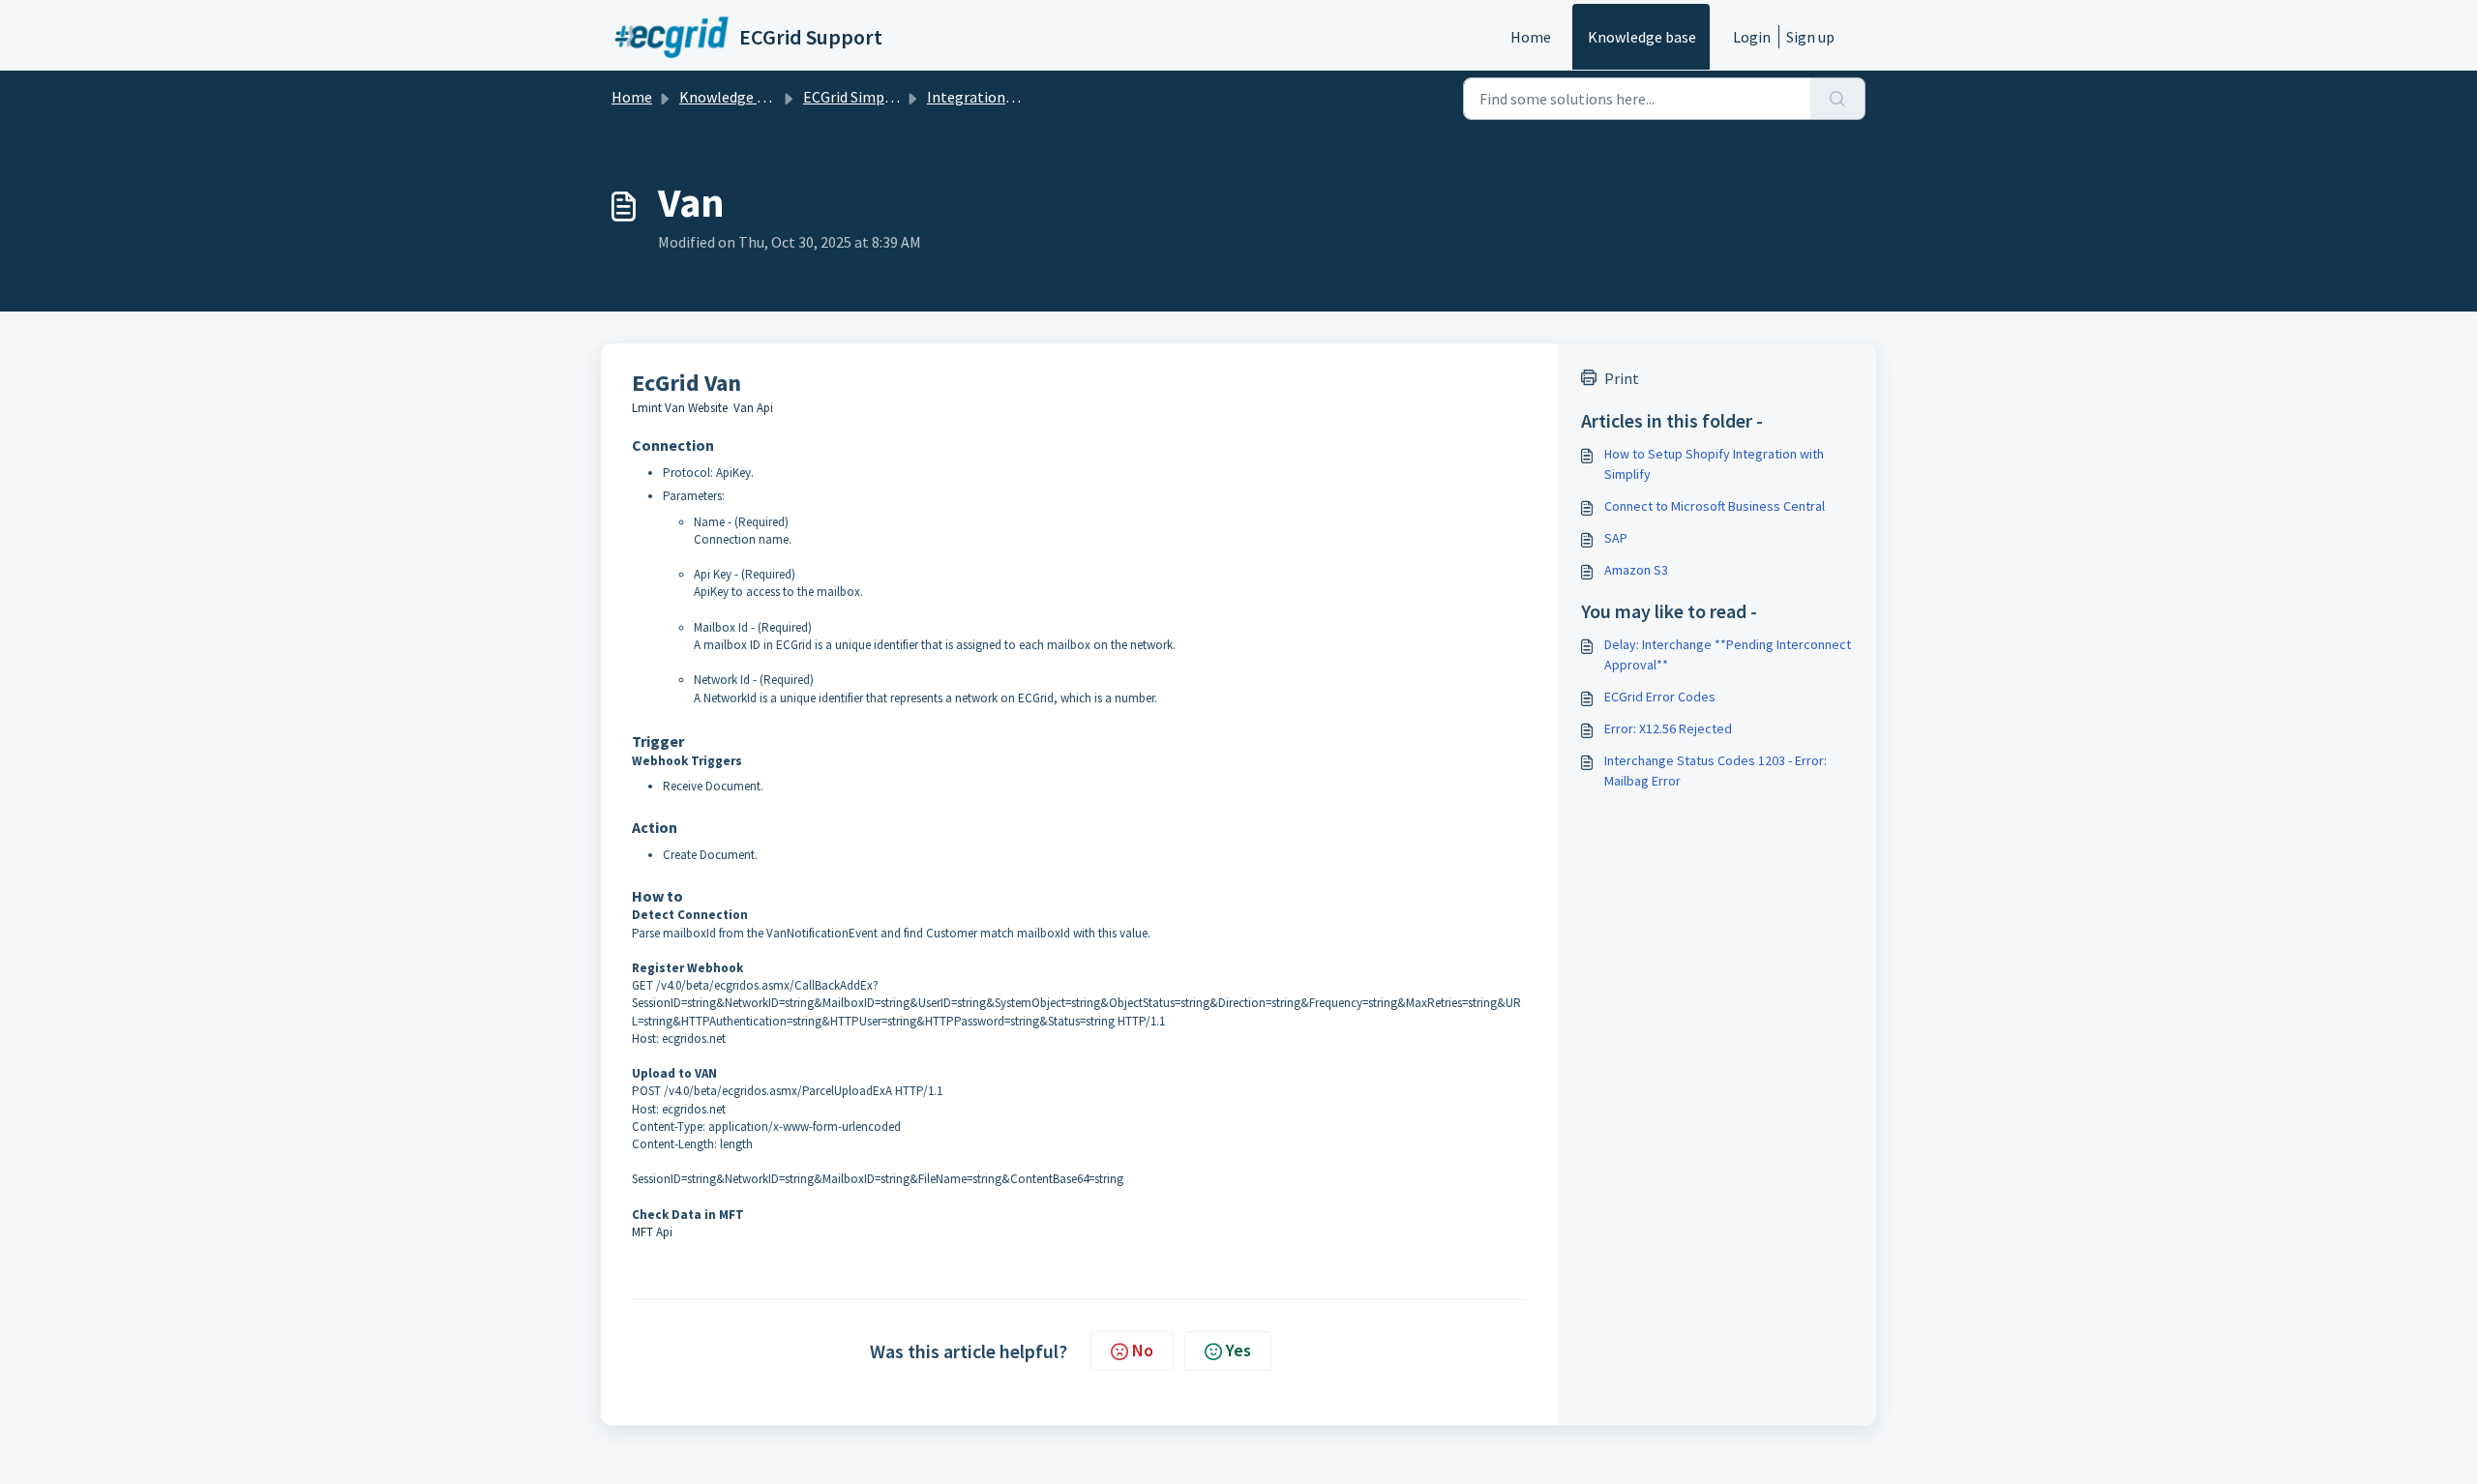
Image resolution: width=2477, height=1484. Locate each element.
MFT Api (652, 1232)
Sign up (1810, 37)
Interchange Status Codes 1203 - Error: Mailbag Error (1716, 771)
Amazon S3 (1636, 570)
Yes (1238, 1350)
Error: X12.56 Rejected (1668, 728)
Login (1752, 37)
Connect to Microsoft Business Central (1715, 506)
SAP (1616, 538)
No (1143, 1350)
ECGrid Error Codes (1660, 697)
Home (1531, 37)
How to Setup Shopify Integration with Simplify (1714, 464)
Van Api (753, 408)
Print (1622, 378)
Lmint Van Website (680, 408)
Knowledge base (1642, 37)
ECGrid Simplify (854, 97)
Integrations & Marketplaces (1022, 97)
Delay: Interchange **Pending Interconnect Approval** (1728, 654)
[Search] (1838, 99)
